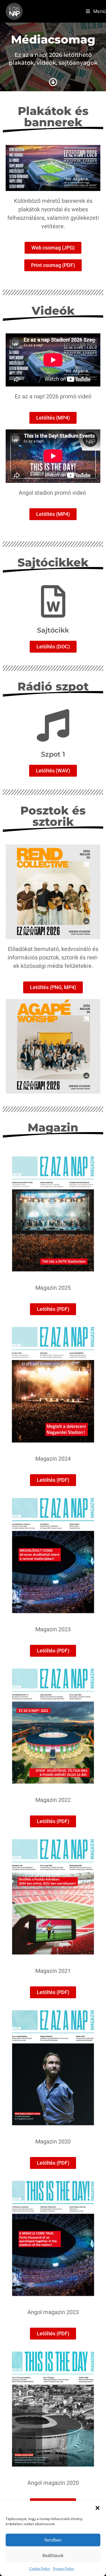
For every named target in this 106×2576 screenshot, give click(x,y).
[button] (98, 2508)
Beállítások (53, 2555)
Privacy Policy (63, 2569)
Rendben (53, 2540)
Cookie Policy (40, 2569)
